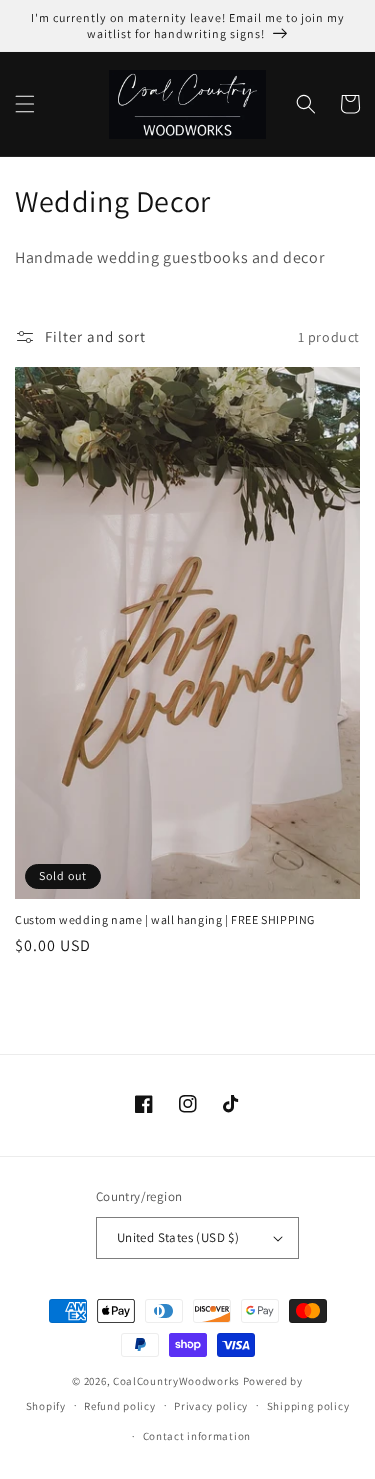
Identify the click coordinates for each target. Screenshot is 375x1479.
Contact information (197, 1436)
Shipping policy (308, 1406)
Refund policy (119, 1406)
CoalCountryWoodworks (176, 1381)
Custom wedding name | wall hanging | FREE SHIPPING (165, 919)
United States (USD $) (178, 1237)
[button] (25, 104)
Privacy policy (211, 1406)
